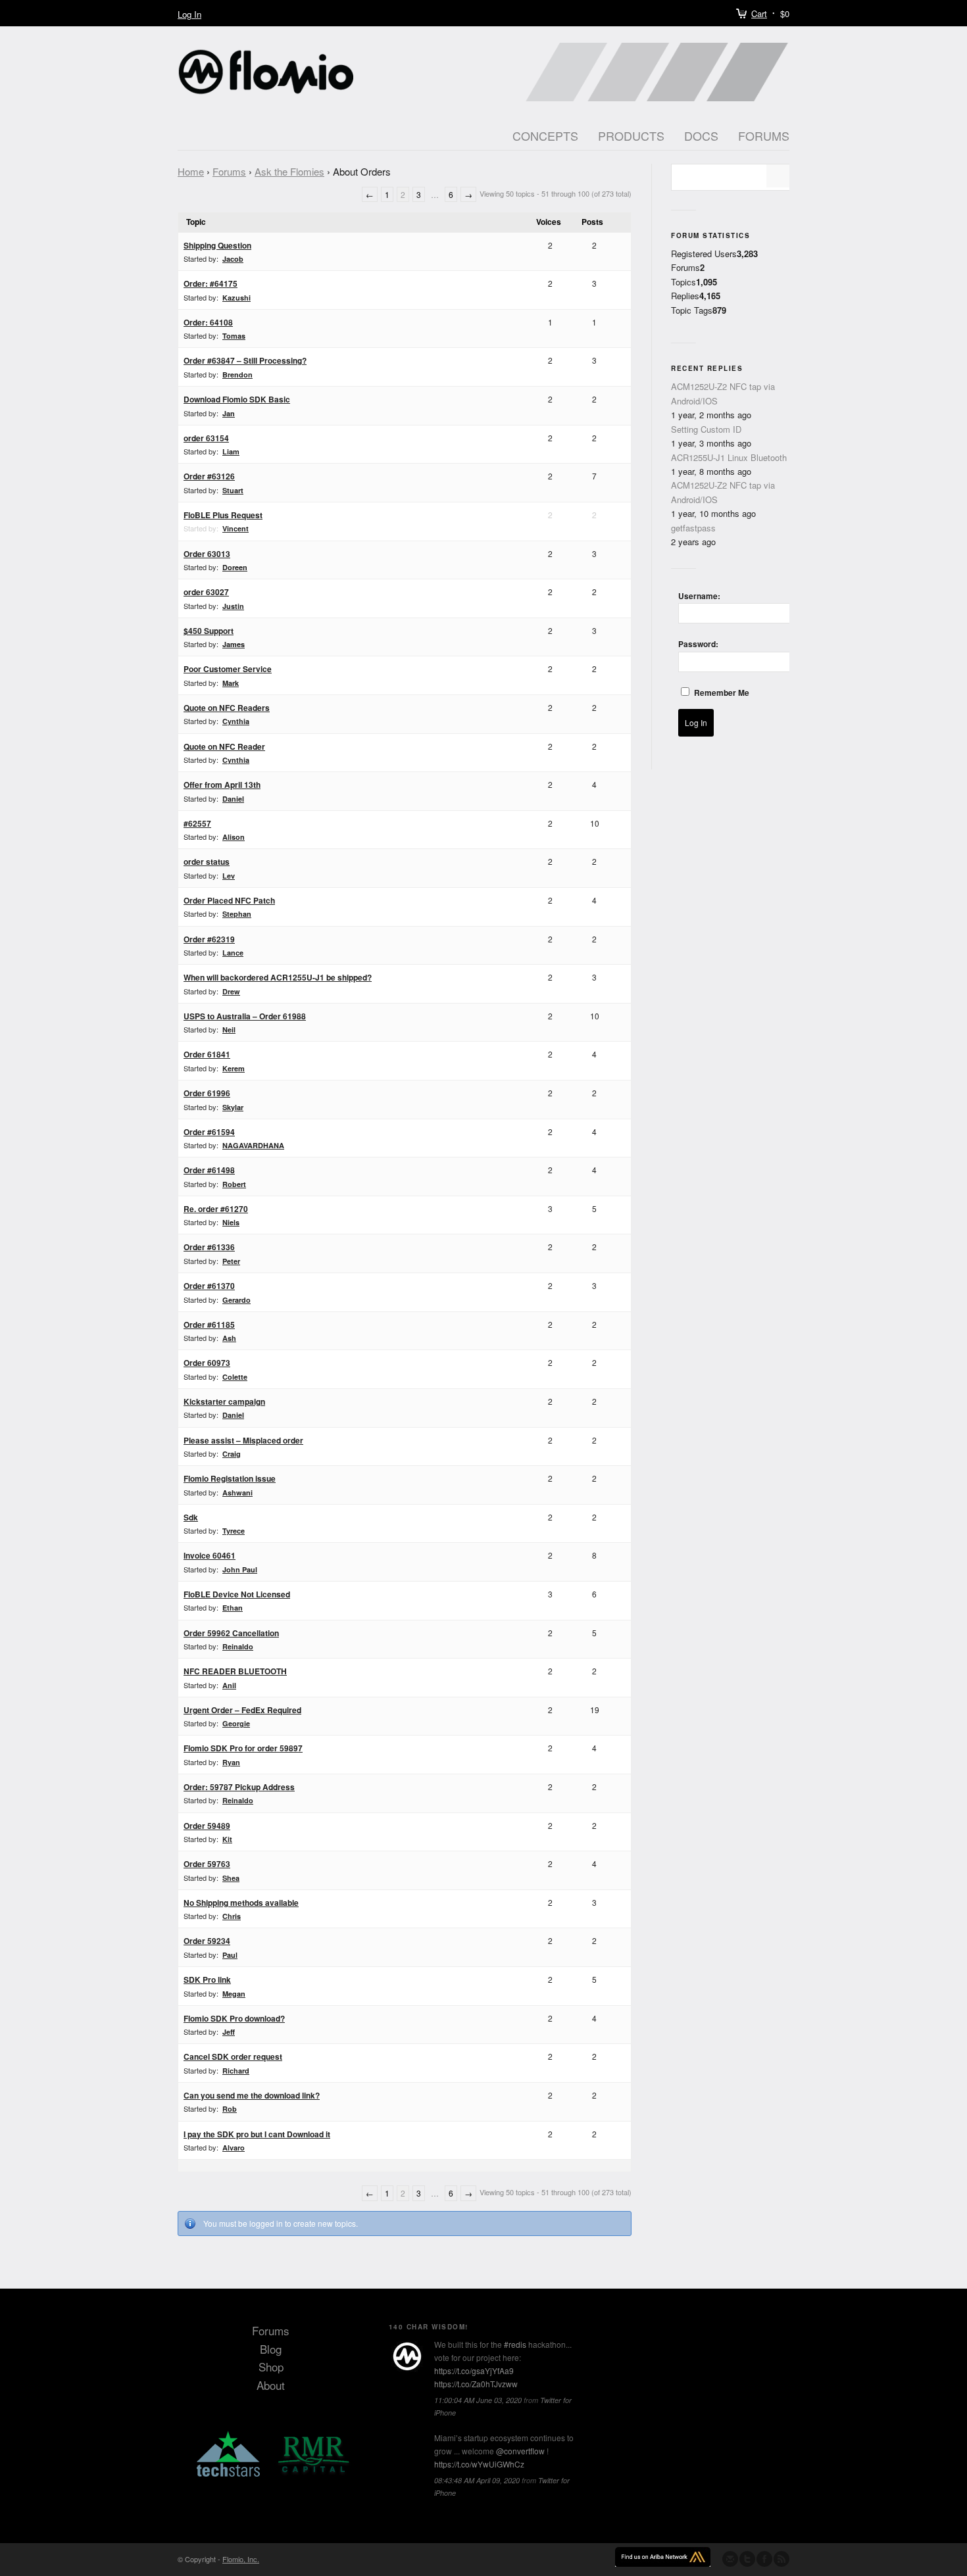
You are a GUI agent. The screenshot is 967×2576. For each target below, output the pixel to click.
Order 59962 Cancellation (231, 1633)
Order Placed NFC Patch (229, 900)
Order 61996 (207, 1093)
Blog (271, 2349)
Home (191, 171)
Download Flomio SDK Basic (237, 399)
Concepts (545, 135)
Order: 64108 (208, 322)
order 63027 (206, 592)
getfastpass (693, 528)
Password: (698, 644)
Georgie (236, 1723)
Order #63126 (209, 476)
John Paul (240, 1569)
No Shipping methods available (241, 1903)
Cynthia (236, 721)
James (234, 644)
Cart (759, 13)
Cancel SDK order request (233, 2056)
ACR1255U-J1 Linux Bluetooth (729, 457)
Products (631, 135)
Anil (229, 1685)
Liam (231, 451)
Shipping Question (217, 245)
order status (207, 862)
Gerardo (236, 1300)
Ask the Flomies (289, 171)
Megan (234, 1994)
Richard (236, 2071)
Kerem (234, 1068)
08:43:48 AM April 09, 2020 (477, 2480)
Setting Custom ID (706, 429)
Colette (235, 1377)
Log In (189, 14)
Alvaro (234, 2148)
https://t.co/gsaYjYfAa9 (474, 2370)
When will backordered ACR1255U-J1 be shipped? (278, 977)
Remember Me (722, 693)
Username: (699, 596)
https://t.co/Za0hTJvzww (476, 2384)
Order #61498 (209, 1170)
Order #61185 (209, 1324)
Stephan (237, 914)
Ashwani (237, 1493)
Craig (232, 1454)
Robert (234, 1184)
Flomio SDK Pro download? (234, 2018)
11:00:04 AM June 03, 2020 (478, 2400)
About (271, 2385)
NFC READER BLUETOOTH (235, 1671)
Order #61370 (209, 1286)
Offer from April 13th (222, 785)
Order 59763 (207, 1864)
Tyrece (234, 1531)
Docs (701, 135)
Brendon (237, 375)
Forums (764, 135)
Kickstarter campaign (224, 1401)
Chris (232, 1916)
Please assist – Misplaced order (243, 1440)
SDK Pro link (207, 1980)
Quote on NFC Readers (227, 708)
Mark (231, 683)
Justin (233, 606)
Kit (227, 1839)
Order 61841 (207, 1054)
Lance (233, 953)
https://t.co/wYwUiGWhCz (479, 2464)
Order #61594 (209, 1132)
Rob (230, 2109)
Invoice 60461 (210, 1555)
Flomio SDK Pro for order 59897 (243, 1748)
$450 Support (209, 631)
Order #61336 (209, 1247)
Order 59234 (207, 1941)
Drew (231, 991)
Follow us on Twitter (747, 2559)
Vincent (236, 528)
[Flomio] (407, 2356)
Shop (271, 2367)
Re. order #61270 (216, 1209)
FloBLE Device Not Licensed (237, 1594)
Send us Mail (730, 2559)
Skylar (233, 1107)
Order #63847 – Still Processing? (245, 360)
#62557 (197, 823)
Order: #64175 (211, 283)
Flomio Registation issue (230, 1478)
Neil (229, 1030)
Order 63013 (207, 554)
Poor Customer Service (228, 669)
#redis (515, 2344)
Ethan (233, 1608)
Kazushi (236, 298)
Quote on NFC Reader (224, 746)
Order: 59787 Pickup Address (239, 1787)
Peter (231, 1261)
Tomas (234, 336)
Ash (229, 1338)
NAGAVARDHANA (253, 1145)
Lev (229, 876)
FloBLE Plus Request (223, 515)
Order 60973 (207, 1363)
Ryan (231, 1762)
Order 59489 (207, 1826)
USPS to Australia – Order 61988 (245, 1016)
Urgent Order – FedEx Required (242, 1710)
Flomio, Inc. (241, 2559)
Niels (231, 1222)
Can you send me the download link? (252, 2095)
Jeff (229, 2032)
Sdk (191, 1517)
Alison (234, 837)
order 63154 (206, 438)
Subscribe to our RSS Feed (781, 2559)
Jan (229, 413)
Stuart (233, 490)
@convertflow (520, 2451)
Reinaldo (238, 1646)
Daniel (233, 799)
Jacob (233, 259)
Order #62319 (209, 939)
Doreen (235, 567)
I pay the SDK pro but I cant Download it (257, 2134)
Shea (231, 1878)
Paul (230, 1955)
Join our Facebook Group (764, 2559)
